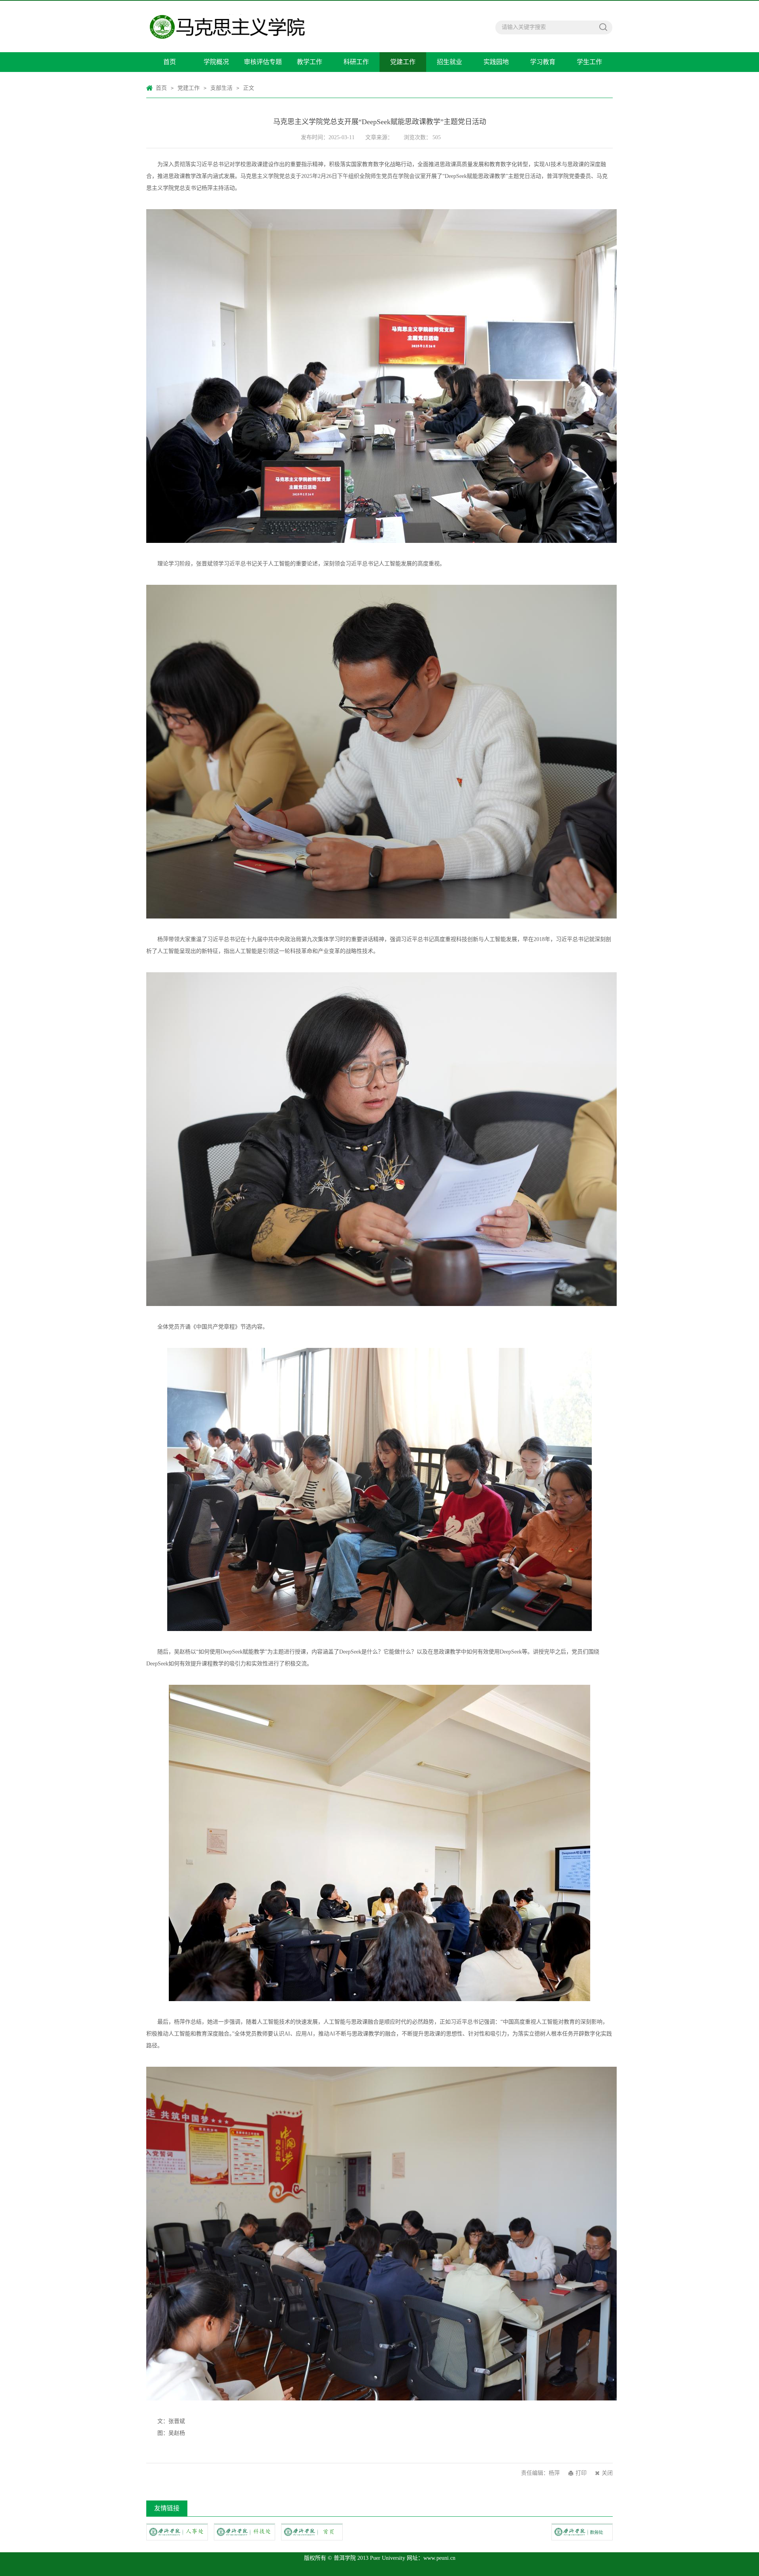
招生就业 (449, 62)
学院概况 (216, 62)
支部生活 (221, 88)
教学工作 (310, 62)
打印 (581, 2473)
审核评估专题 (263, 62)
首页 (170, 62)
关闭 (607, 2473)
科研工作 (356, 62)
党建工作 (403, 62)
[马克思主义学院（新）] (255, 26)
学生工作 (589, 62)
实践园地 (496, 62)
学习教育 (543, 62)
